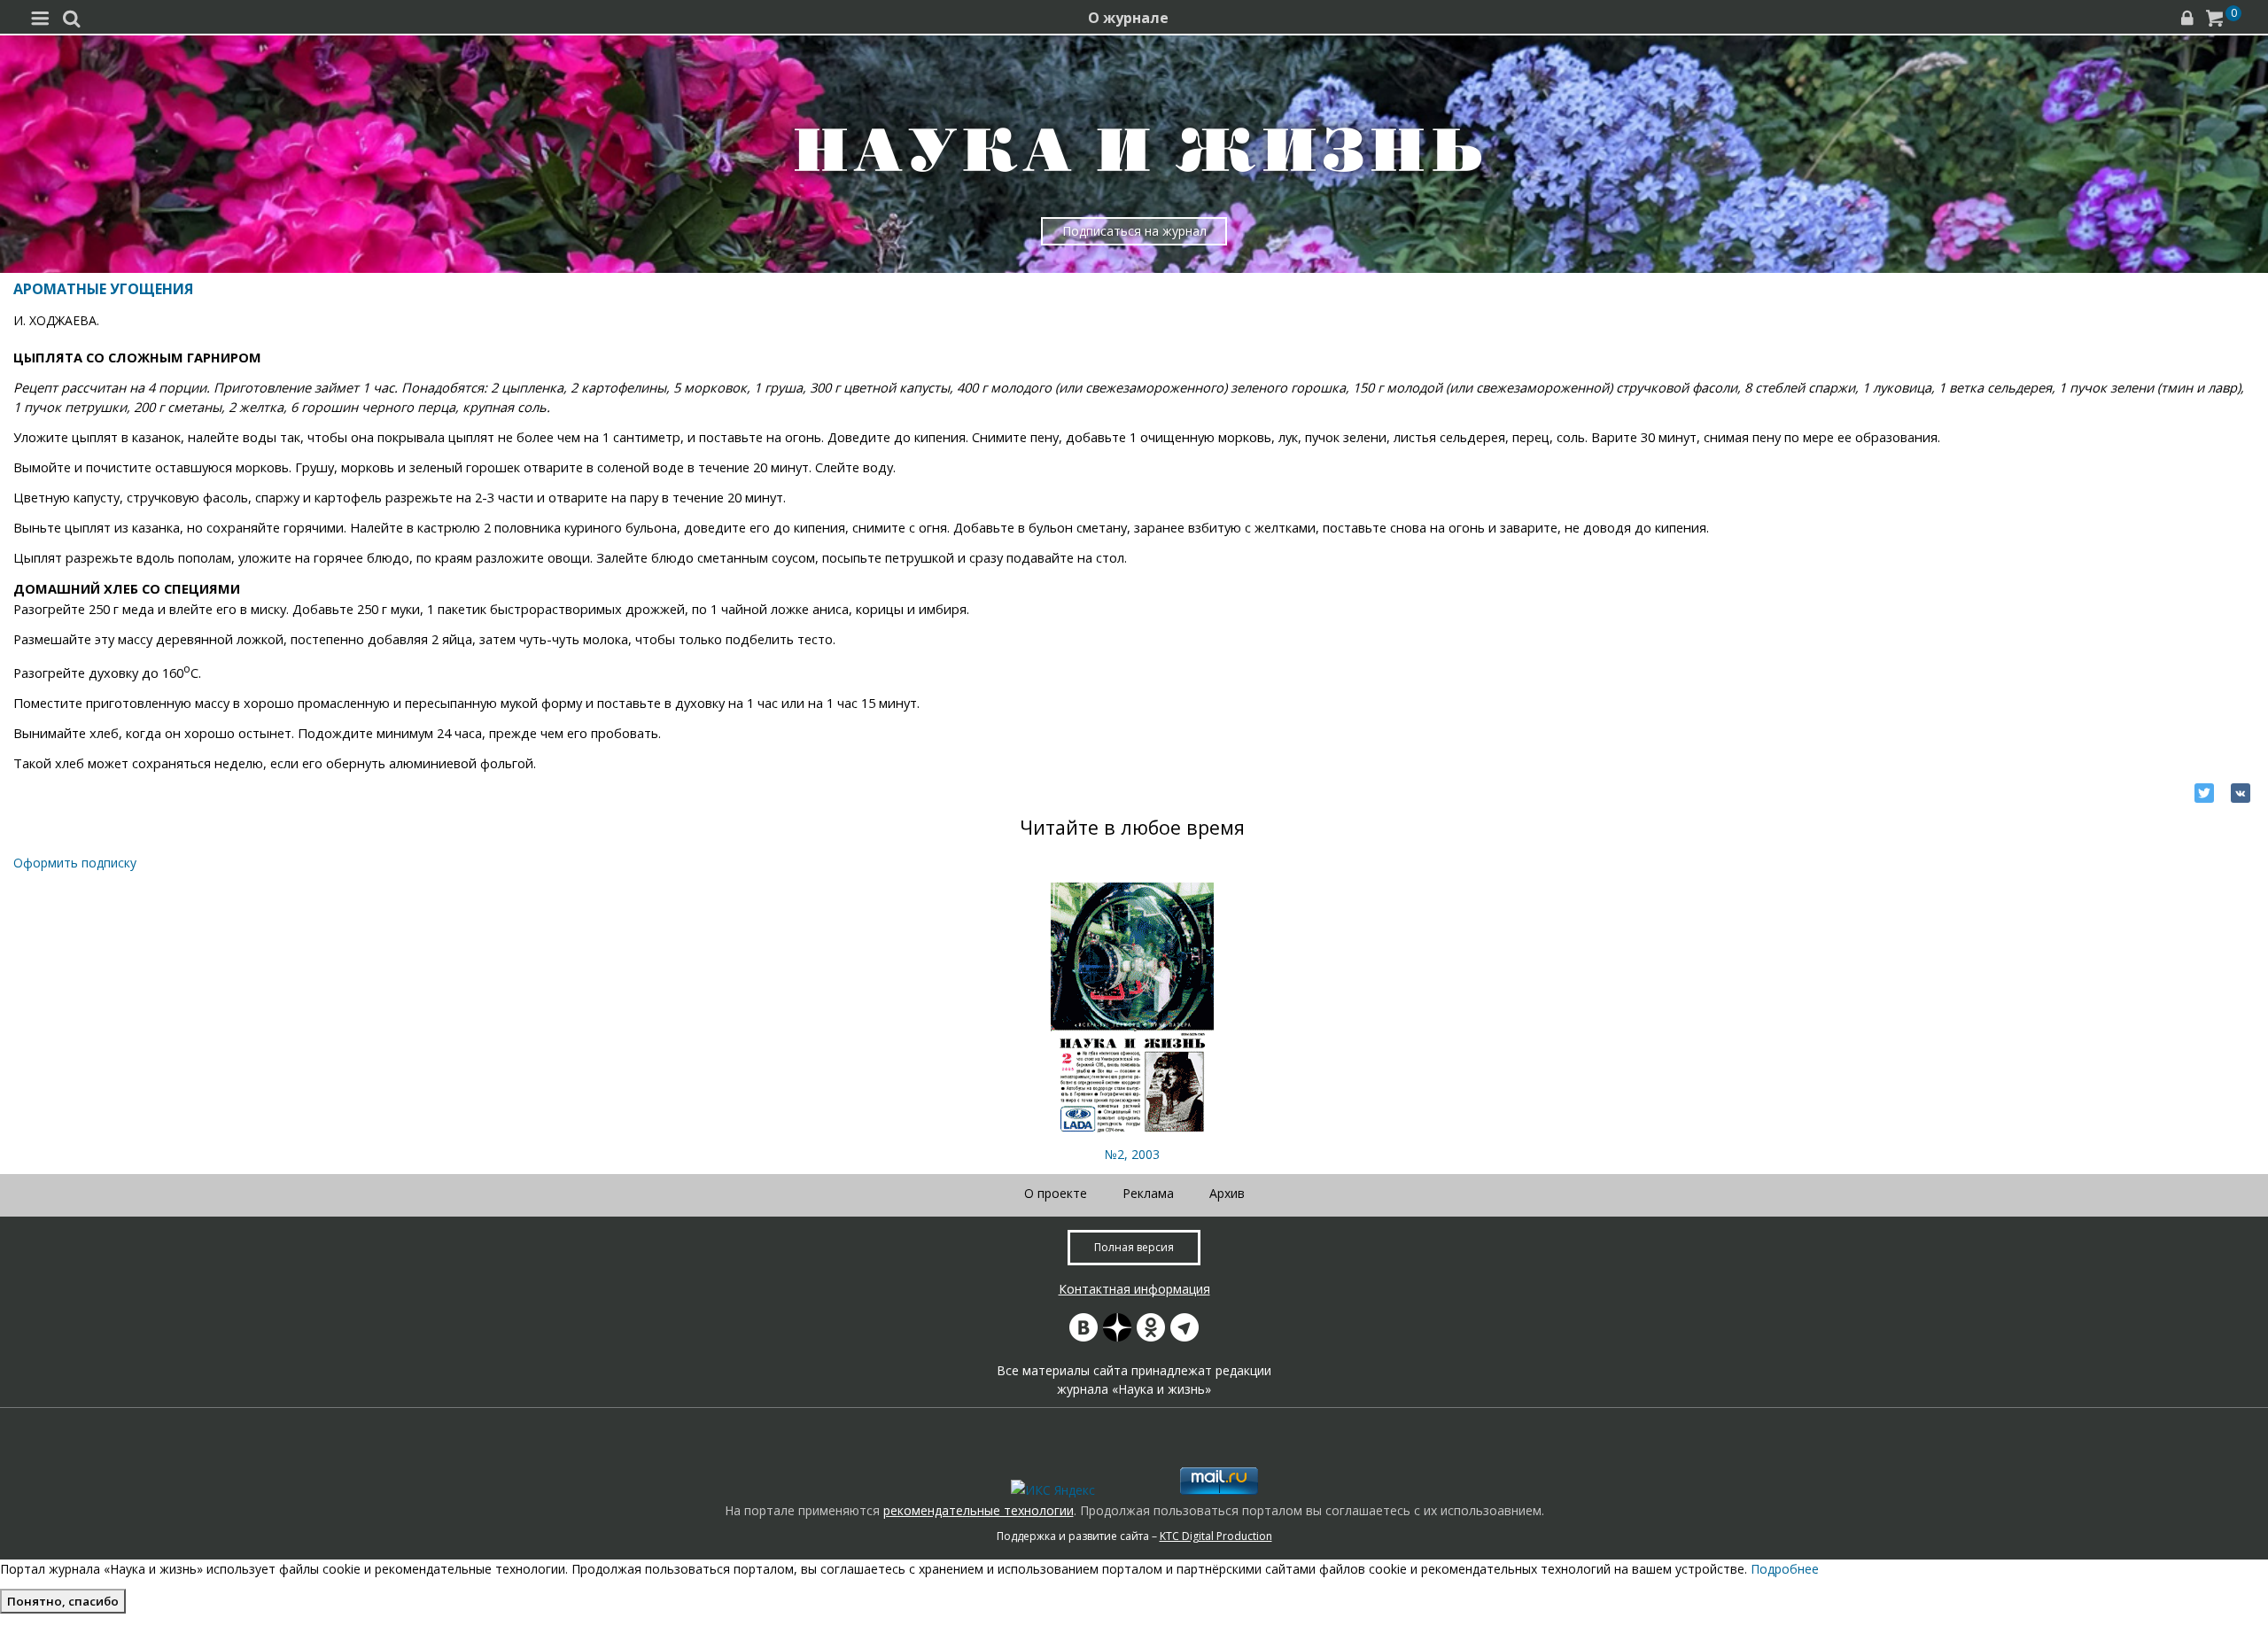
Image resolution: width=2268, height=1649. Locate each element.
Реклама (1148, 1193)
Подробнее (1785, 1569)
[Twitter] (2204, 793)
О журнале (1128, 18)
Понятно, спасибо (63, 1601)
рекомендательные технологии (979, 1510)
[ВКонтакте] (2241, 793)
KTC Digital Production (1216, 1536)
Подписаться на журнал (1134, 231)
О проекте (1056, 1193)
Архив (1227, 1193)
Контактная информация (1134, 1289)
